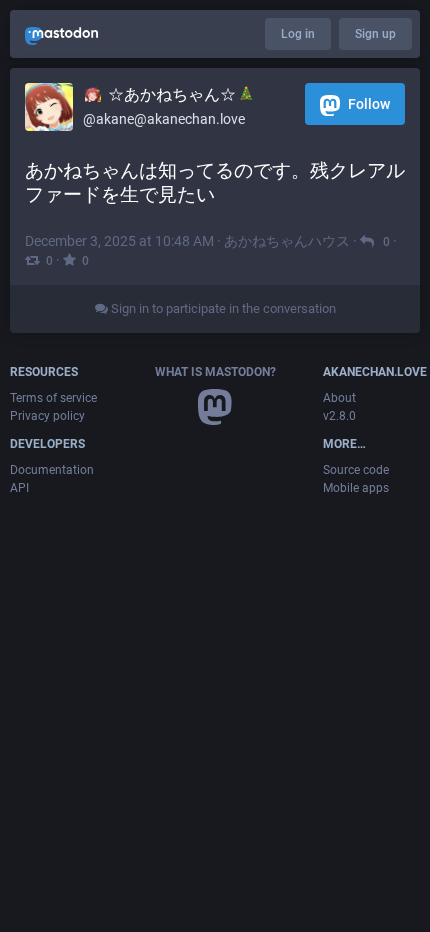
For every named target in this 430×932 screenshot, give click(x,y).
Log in (298, 34)
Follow (367, 104)
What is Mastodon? (215, 372)
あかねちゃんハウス (287, 241)
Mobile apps (356, 488)
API (19, 488)
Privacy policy (47, 416)
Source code (356, 470)
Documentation (52, 470)
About (339, 398)
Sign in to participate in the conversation (222, 308)
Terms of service (53, 398)
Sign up (375, 34)
